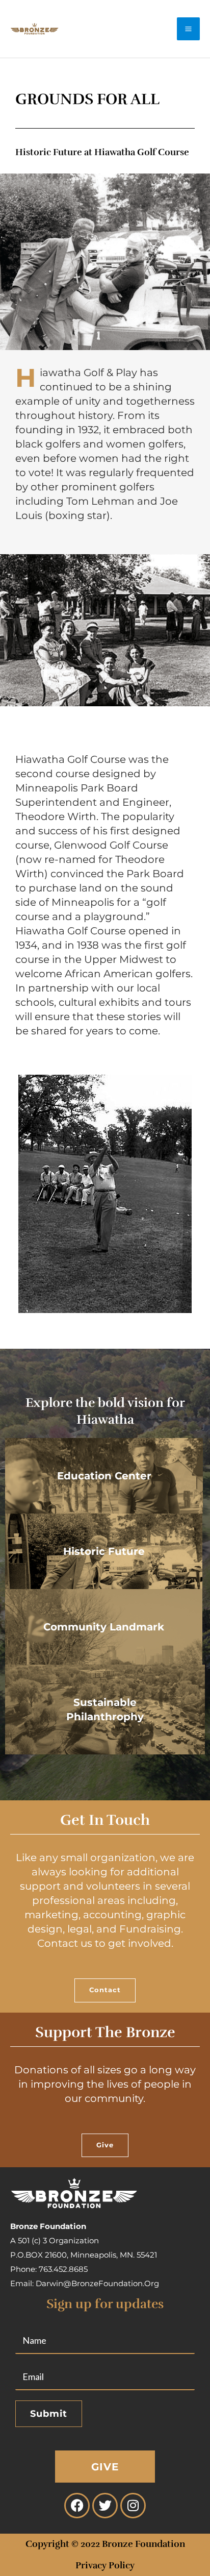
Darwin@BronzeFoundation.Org (97, 2283)
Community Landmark (104, 1627)
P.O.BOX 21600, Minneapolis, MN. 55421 (84, 2255)
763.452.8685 (63, 2269)
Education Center (104, 1476)
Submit (49, 2414)
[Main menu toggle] (188, 29)
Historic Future (104, 1551)
